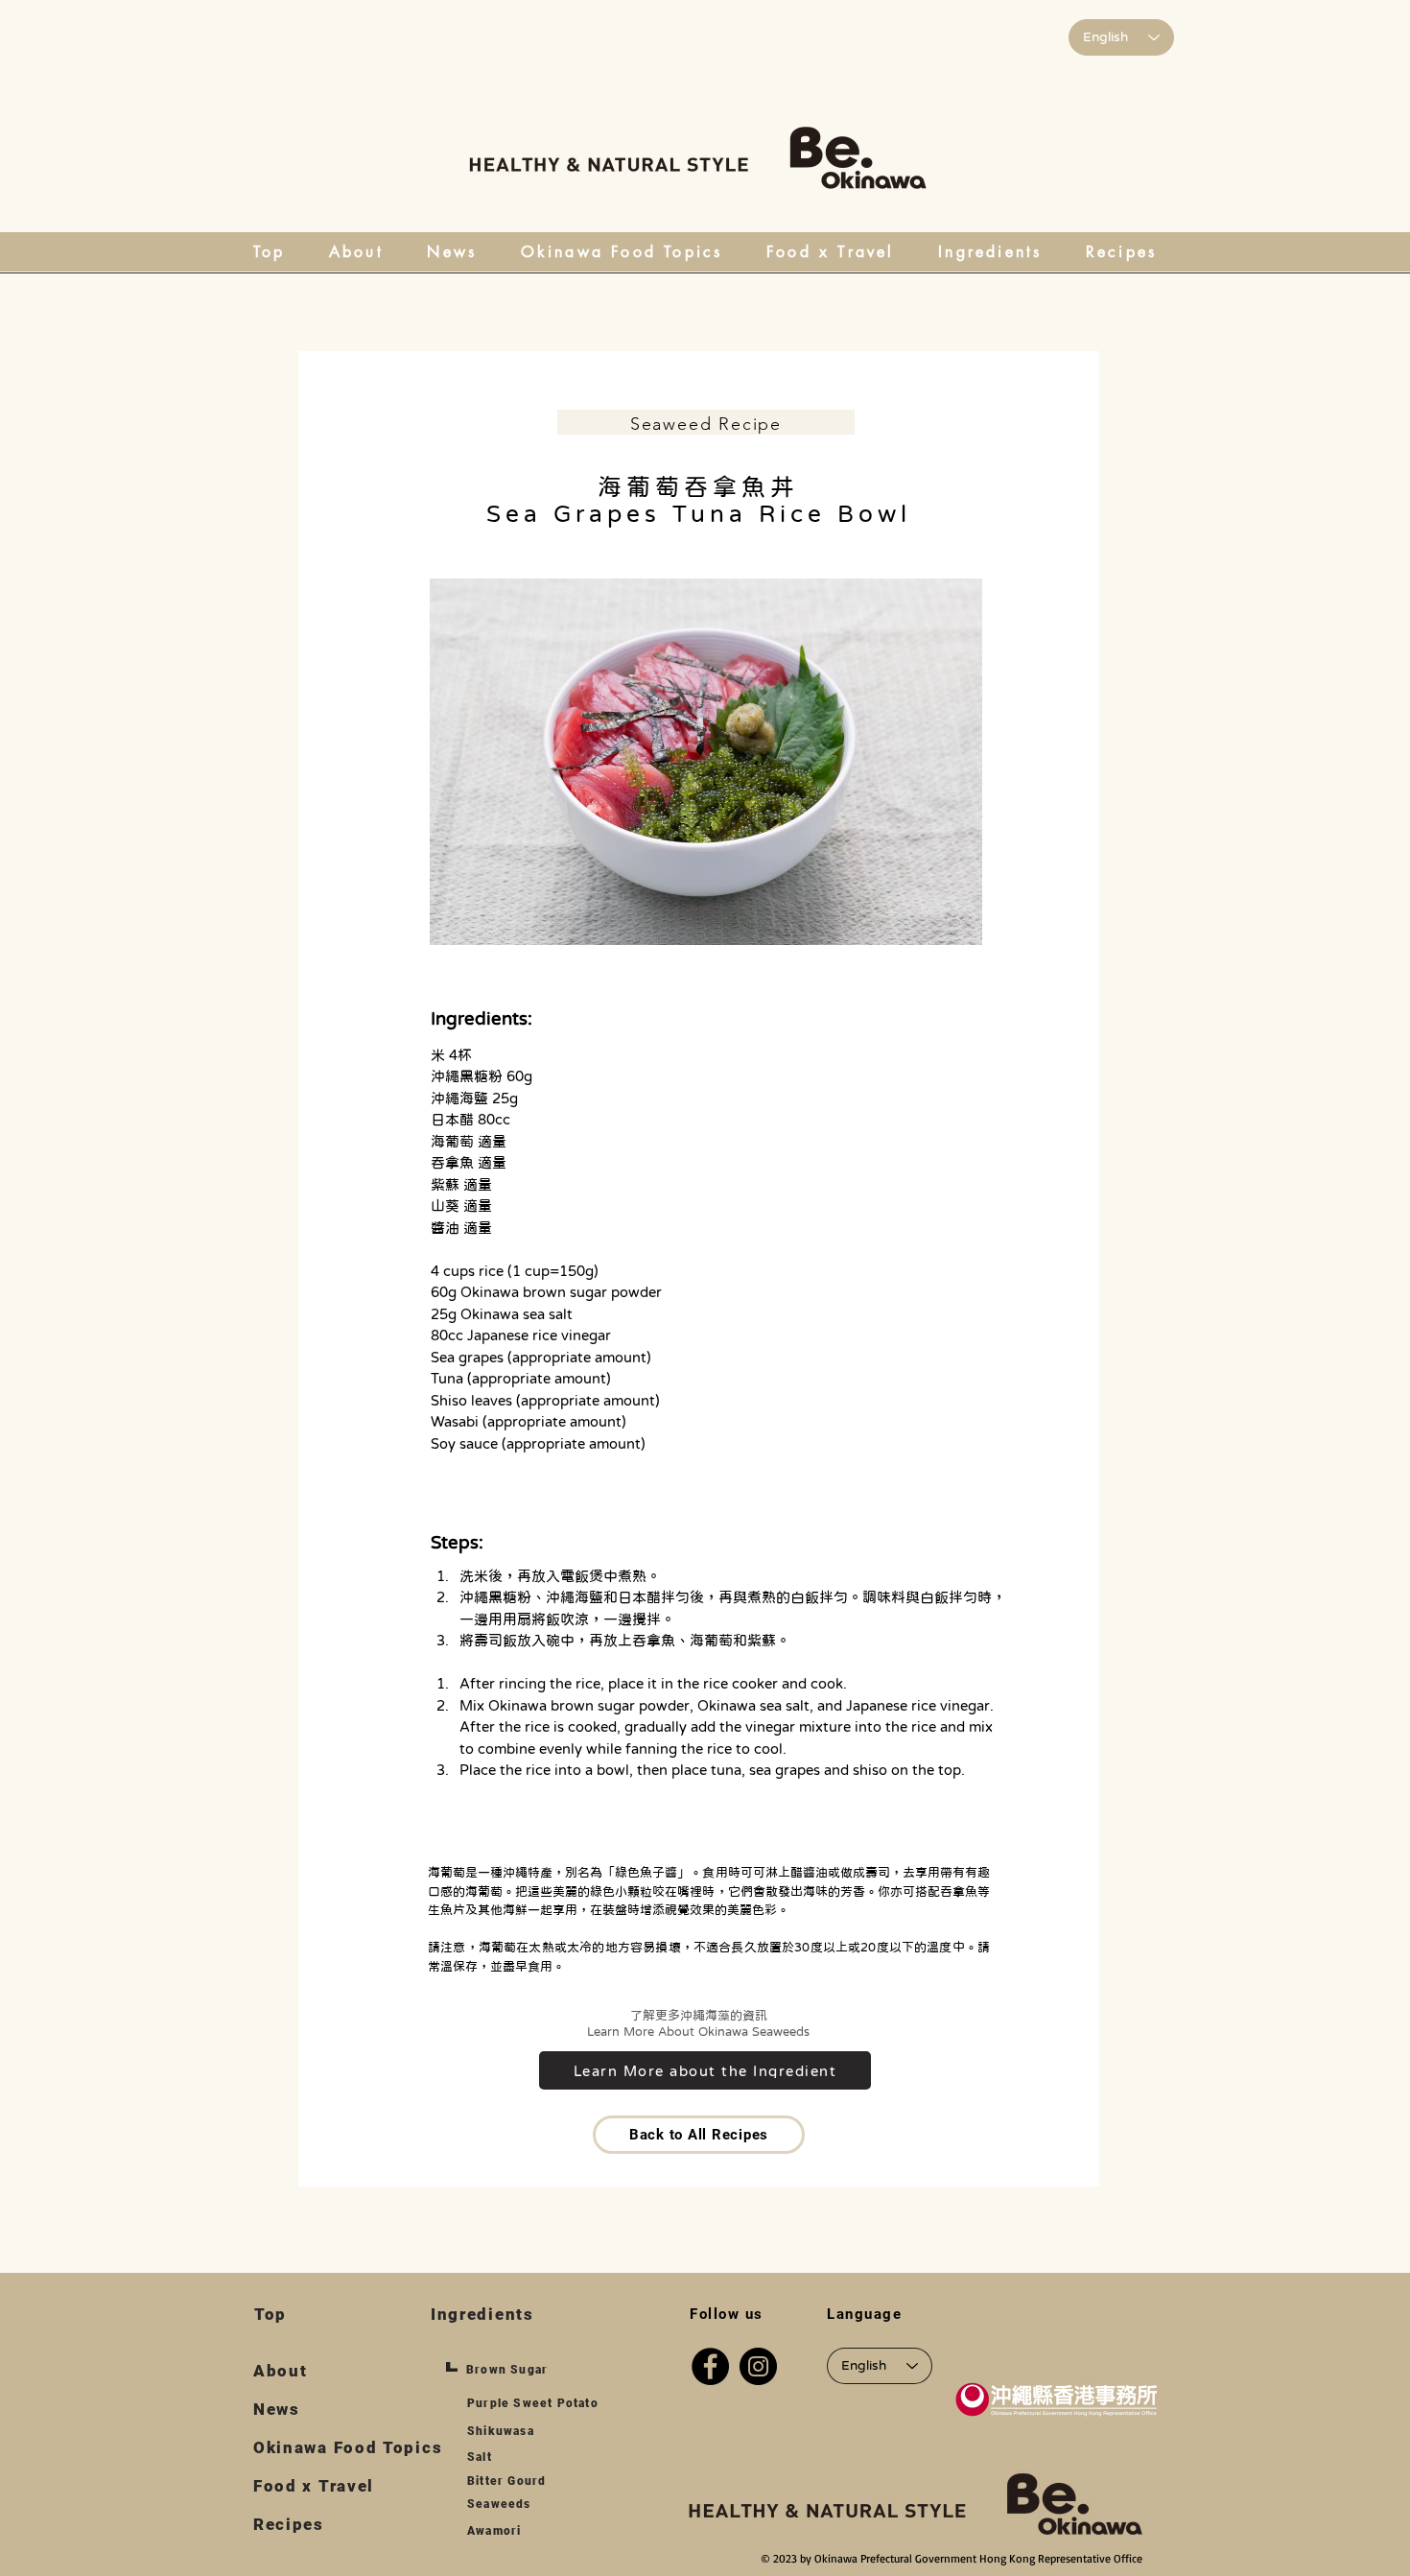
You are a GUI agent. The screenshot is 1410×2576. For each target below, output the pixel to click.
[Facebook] (710, 2366)
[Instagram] (758, 2366)
